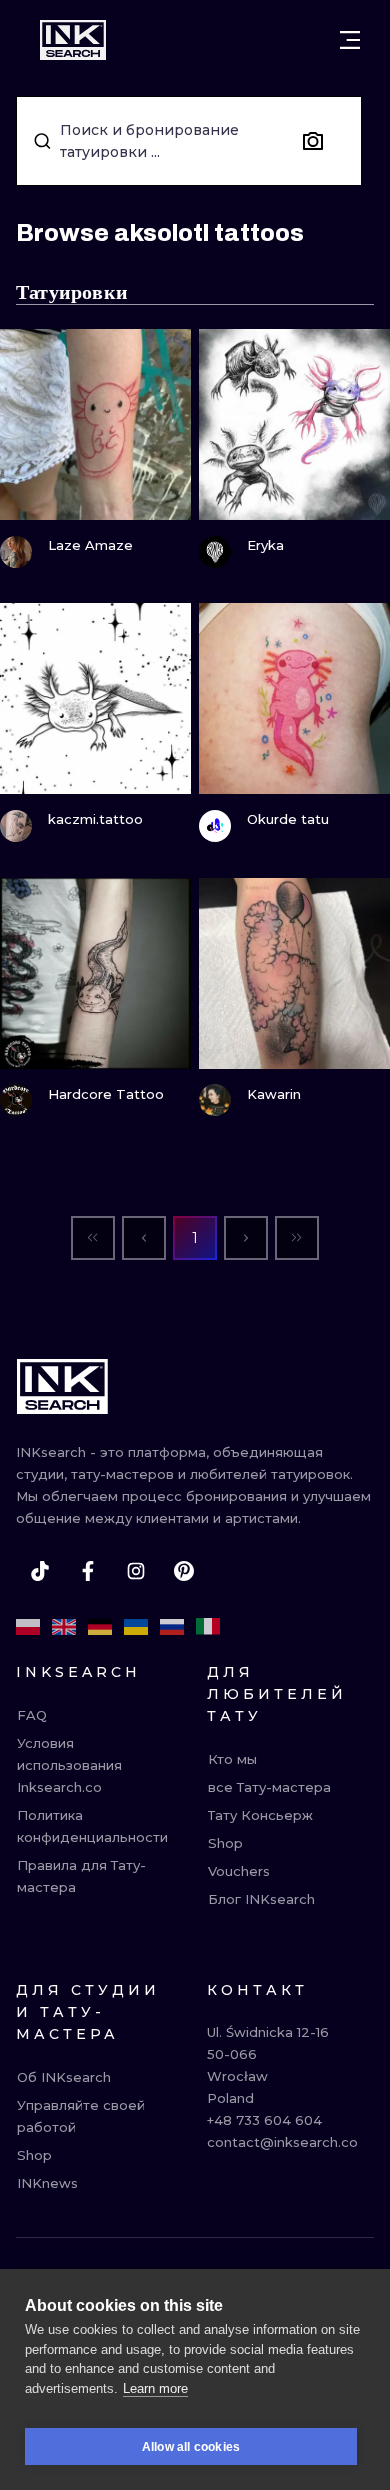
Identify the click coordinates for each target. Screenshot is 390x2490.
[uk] (136, 1627)
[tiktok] (40, 1571)
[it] (208, 1627)
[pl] (28, 1627)
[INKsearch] (73, 40)
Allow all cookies (191, 2447)
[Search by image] (313, 141)
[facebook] (88, 1571)
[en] (64, 1627)
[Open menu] (350, 40)
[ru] (172, 1627)
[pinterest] (184, 1571)
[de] (100, 1627)
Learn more (155, 2388)
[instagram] (136, 1571)
